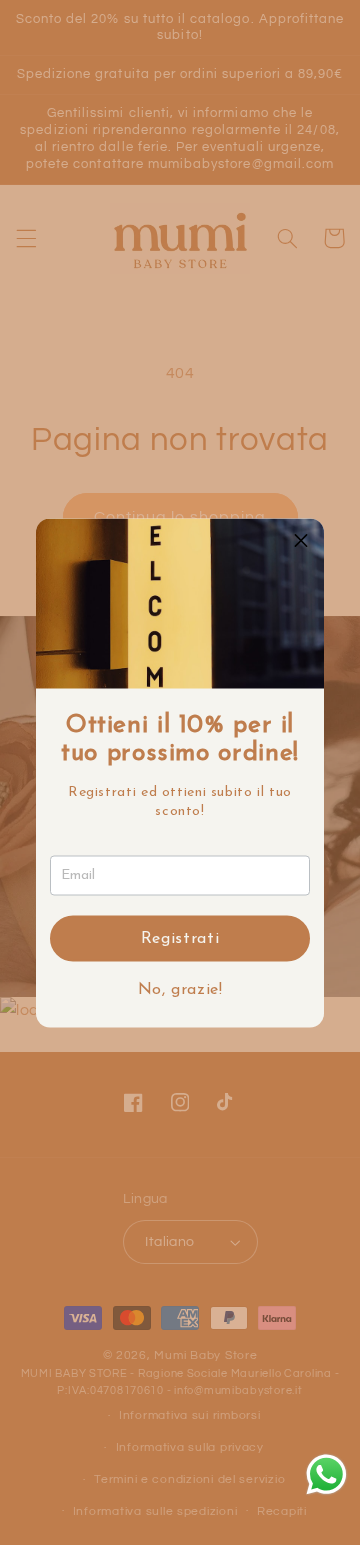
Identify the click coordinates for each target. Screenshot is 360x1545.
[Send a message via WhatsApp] (326, 1474)
